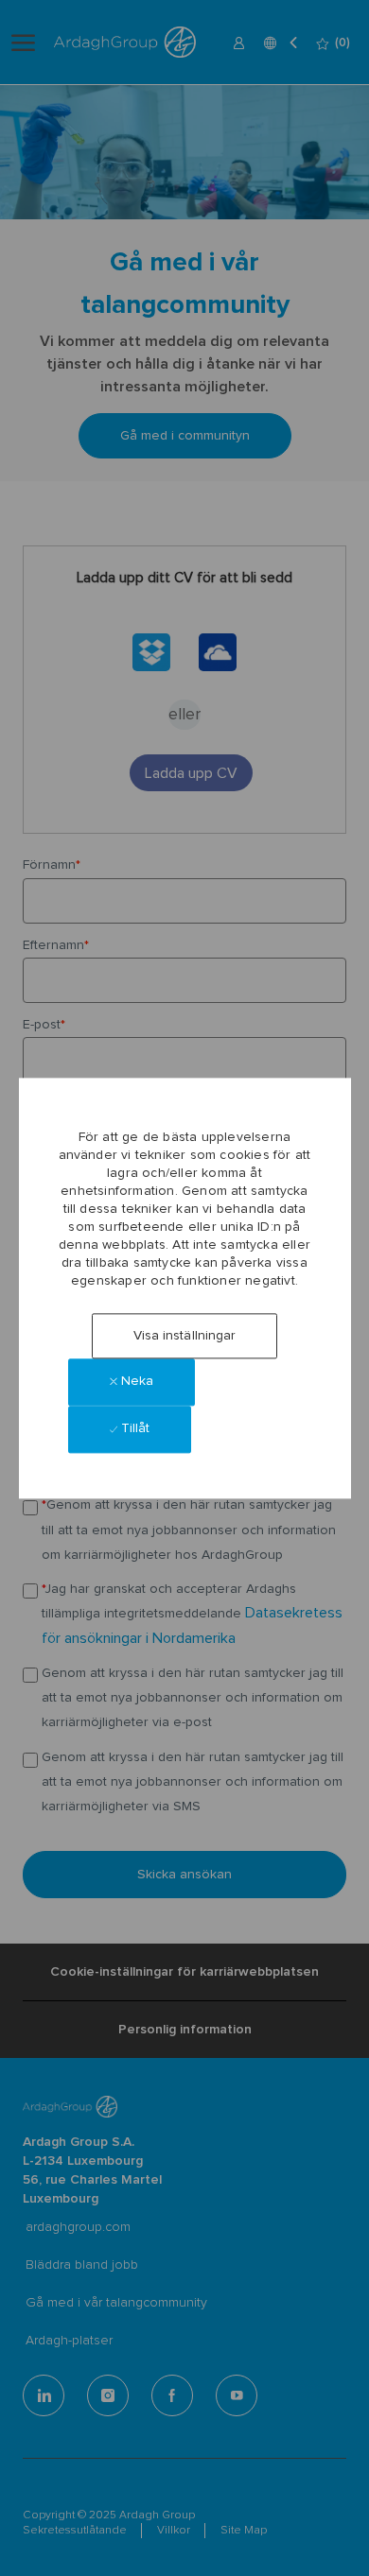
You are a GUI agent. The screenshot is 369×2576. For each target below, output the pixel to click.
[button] (185, 1336)
